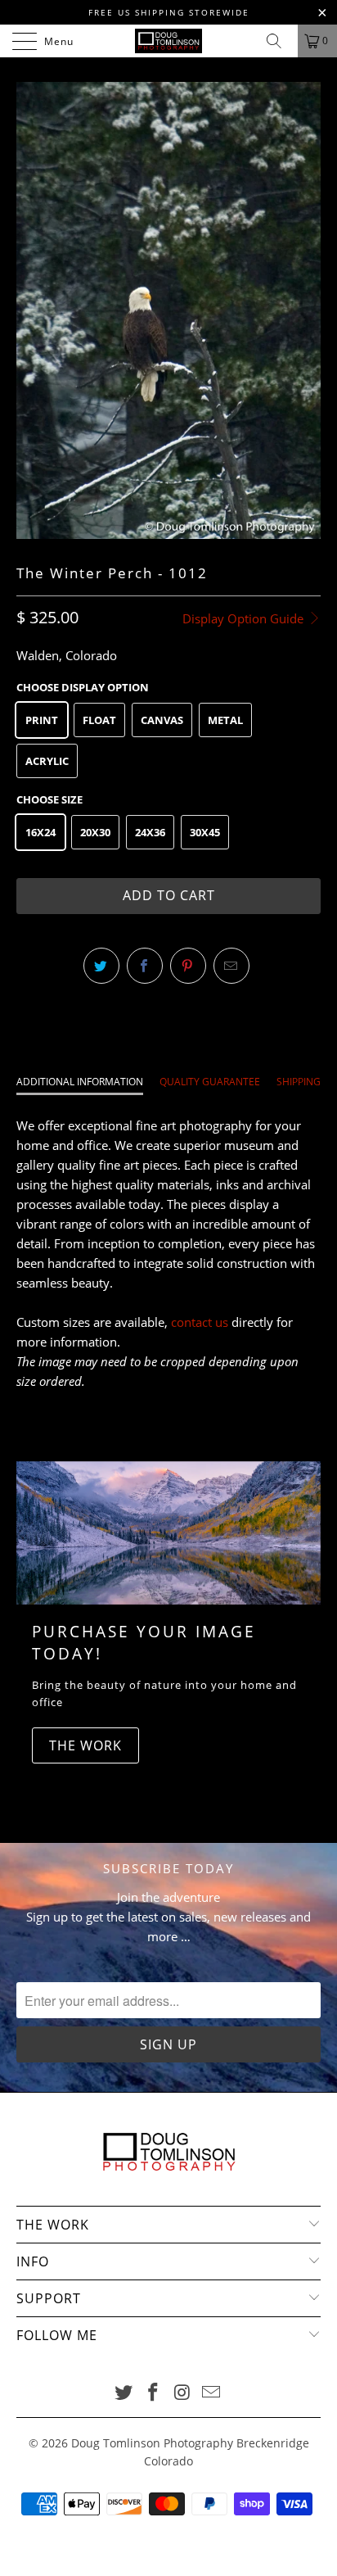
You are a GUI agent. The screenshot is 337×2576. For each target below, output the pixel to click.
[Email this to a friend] (231, 966)
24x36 (150, 832)
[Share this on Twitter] (101, 966)
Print (42, 720)
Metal (225, 720)
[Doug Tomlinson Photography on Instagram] (182, 2393)
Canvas (162, 720)
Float (99, 720)
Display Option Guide (245, 618)
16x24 (40, 832)
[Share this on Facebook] (145, 966)
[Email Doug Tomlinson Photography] (212, 2393)
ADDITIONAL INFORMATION (80, 1082)
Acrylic (47, 761)
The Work (85, 1745)
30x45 (205, 832)
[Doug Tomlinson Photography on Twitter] (124, 2393)
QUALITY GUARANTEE (210, 1082)
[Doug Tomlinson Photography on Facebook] (153, 2393)
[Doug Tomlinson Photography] (168, 41)
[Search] (280, 41)
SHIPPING (299, 1082)
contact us (200, 1322)
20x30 (95, 832)
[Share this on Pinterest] (188, 966)
